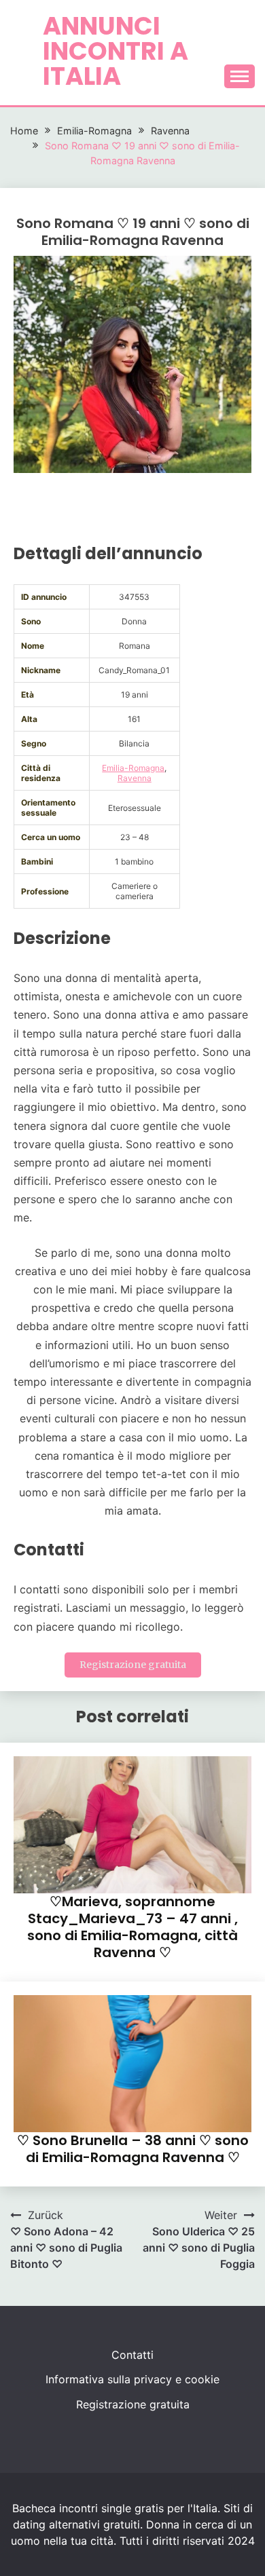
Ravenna (135, 778)
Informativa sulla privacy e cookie (132, 2379)
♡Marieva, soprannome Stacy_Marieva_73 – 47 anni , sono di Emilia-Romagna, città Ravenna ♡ (132, 1927)
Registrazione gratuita (133, 1665)
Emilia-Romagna (133, 768)
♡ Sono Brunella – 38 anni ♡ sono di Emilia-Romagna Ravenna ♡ (133, 2149)
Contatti (132, 2355)
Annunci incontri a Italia (116, 51)
